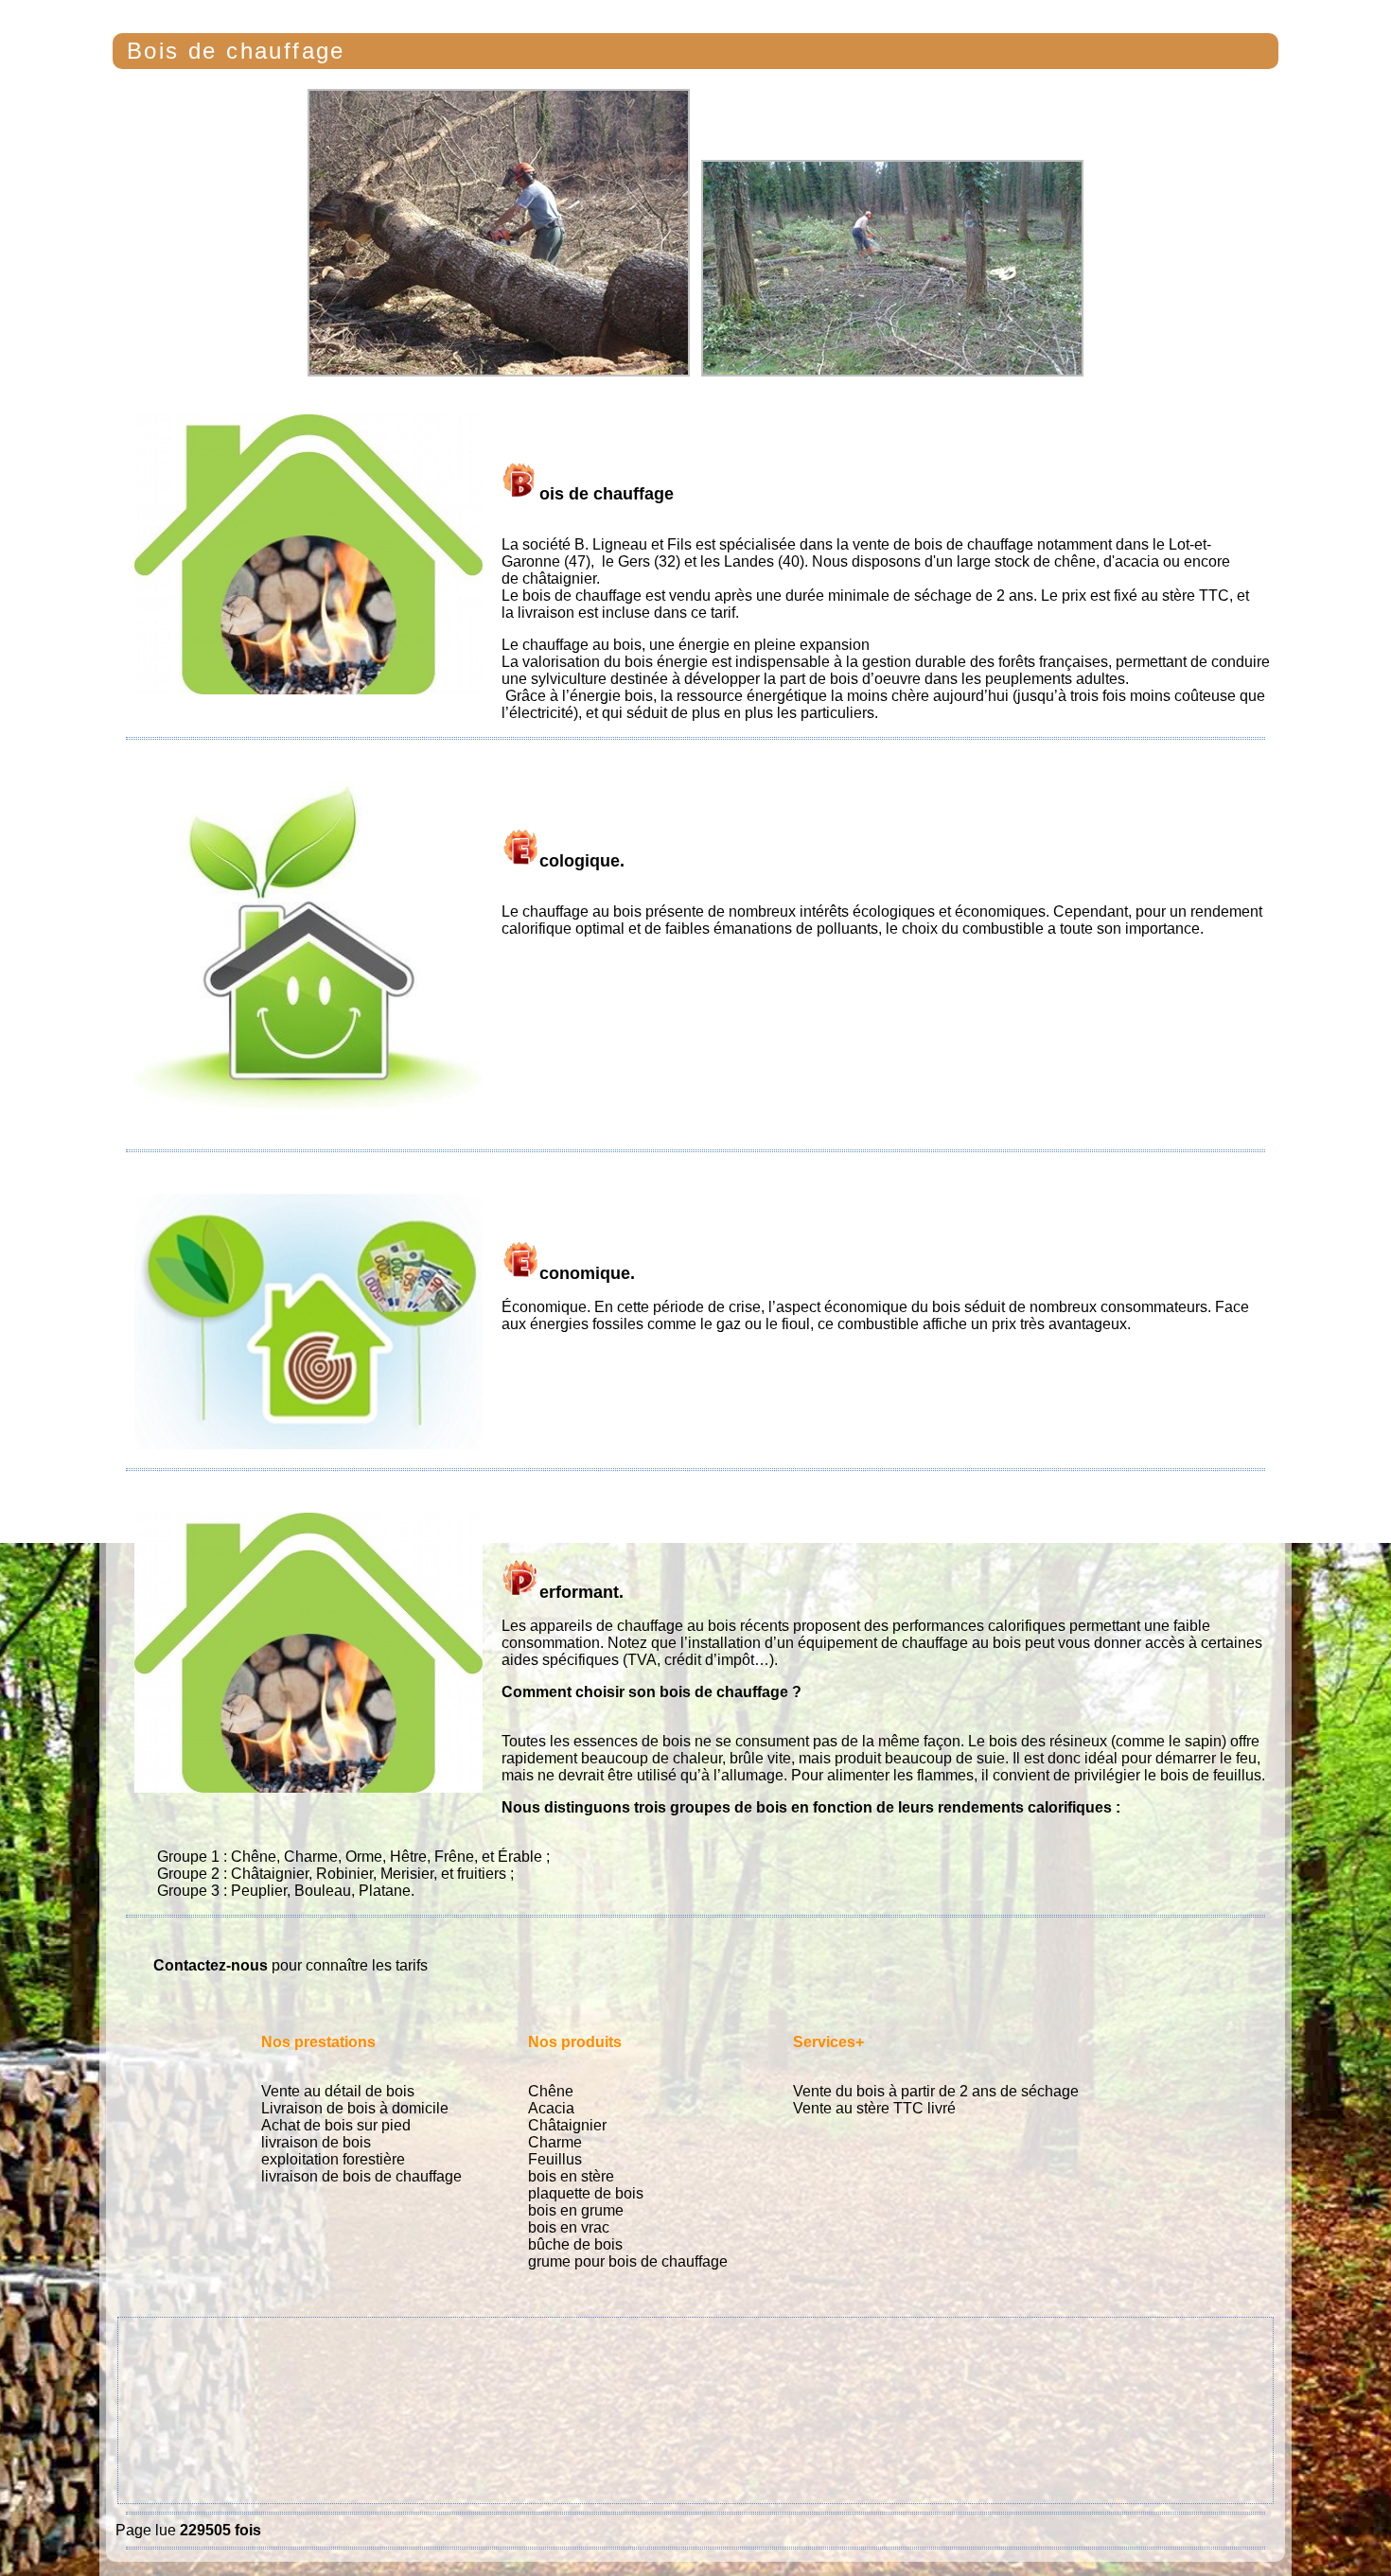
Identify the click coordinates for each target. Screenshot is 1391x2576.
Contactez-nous (211, 1965)
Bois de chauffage (236, 51)
